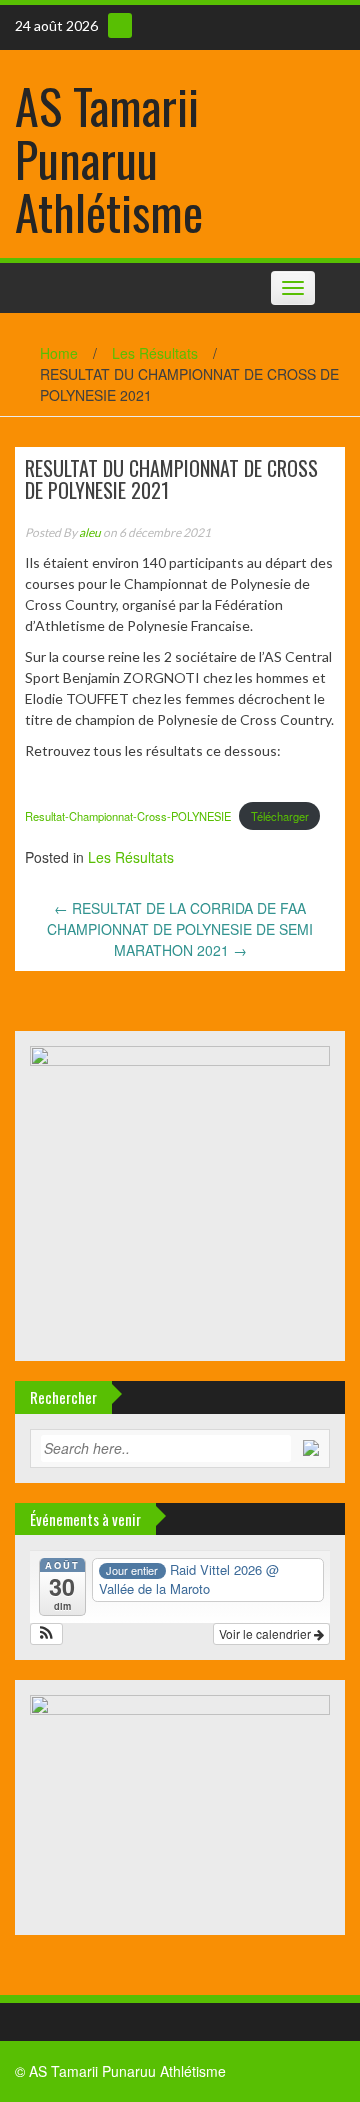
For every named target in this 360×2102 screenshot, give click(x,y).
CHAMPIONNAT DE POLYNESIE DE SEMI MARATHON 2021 (180, 939)
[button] (46, 1634)
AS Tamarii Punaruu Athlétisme (109, 158)
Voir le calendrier (266, 1633)
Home (59, 353)
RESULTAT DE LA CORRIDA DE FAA (180, 908)
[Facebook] (120, 25)
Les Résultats (155, 353)
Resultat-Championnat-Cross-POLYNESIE (128, 816)
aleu (90, 532)
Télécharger (280, 816)
